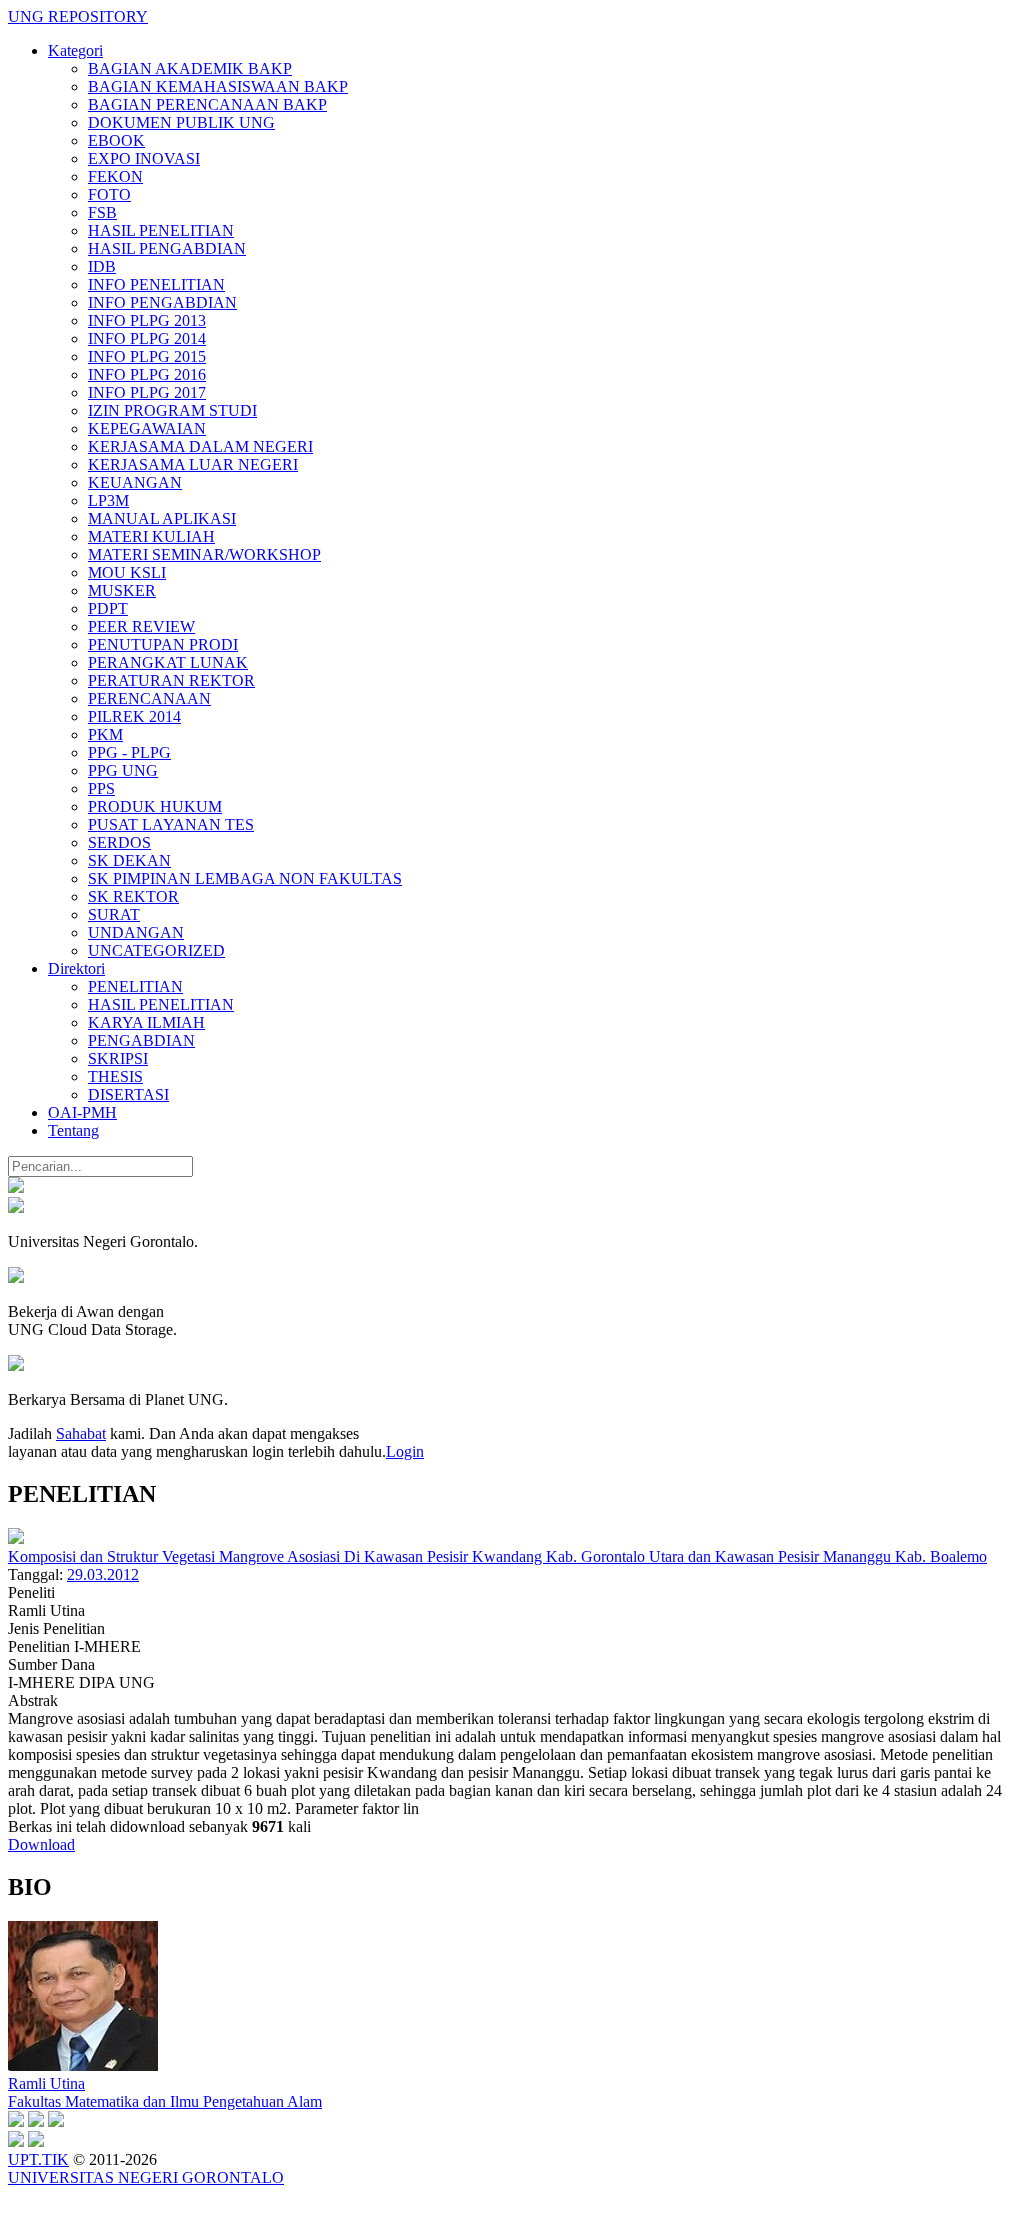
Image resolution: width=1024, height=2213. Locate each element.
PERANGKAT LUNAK (168, 662)
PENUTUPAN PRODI (163, 644)
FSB (102, 212)
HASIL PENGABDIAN (167, 248)
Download (41, 1844)
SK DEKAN (129, 860)
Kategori (75, 50)
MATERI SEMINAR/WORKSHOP (204, 554)
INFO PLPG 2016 (147, 374)
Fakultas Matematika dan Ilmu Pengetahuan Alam (165, 2101)
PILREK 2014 (134, 716)
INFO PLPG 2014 (147, 338)
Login (405, 1451)
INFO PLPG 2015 (147, 356)
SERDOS (119, 842)
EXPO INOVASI (144, 158)
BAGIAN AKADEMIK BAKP (190, 68)
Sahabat (81, 1433)
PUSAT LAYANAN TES (171, 824)
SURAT (114, 914)
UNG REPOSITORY (78, 16)
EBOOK (116, 140)
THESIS (115, 1076)
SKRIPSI (118, 1058)
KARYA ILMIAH (146, 1022)
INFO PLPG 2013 (147, 320)
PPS (101, 788)
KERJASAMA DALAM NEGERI (200, 446)
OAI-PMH (82, 1112)
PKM (105, 734)
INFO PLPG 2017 (147, 392)
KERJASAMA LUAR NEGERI (193, 464)
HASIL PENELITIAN (161, 230)
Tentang (73, 1130)
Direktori (76, 968)
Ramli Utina (46, 2083)
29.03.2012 (103, 1574)
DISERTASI (128, 1094)
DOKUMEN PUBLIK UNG (181, 122)
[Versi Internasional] (16, 1187)
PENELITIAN (135, 986)
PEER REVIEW (141, 626)
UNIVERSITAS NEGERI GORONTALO (146, 2177)
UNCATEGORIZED (156, 950)
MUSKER (122, 590)
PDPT (108, 608)
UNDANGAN (136, 932)
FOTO (109, 194)
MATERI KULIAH (151, 536)
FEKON (115, 176)
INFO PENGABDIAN (162, 302)
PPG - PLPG (129, 752)
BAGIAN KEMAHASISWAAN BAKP (218, 86)
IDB (102, 266)
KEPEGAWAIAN (147, 428)
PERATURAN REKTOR (171, 680)
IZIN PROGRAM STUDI (172, 410)
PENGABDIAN (141, 1040)
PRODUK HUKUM (155, 806)
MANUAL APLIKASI (162, 518)
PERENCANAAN (149, 698)
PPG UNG (123, 770)
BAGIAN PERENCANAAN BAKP (207, 104)
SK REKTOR (133, 896)
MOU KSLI (127, 572)
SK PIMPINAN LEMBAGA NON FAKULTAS (245, 878)
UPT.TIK (38, 2159)
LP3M (108, 500)
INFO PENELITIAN (156, 284)
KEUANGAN (135, 482)
